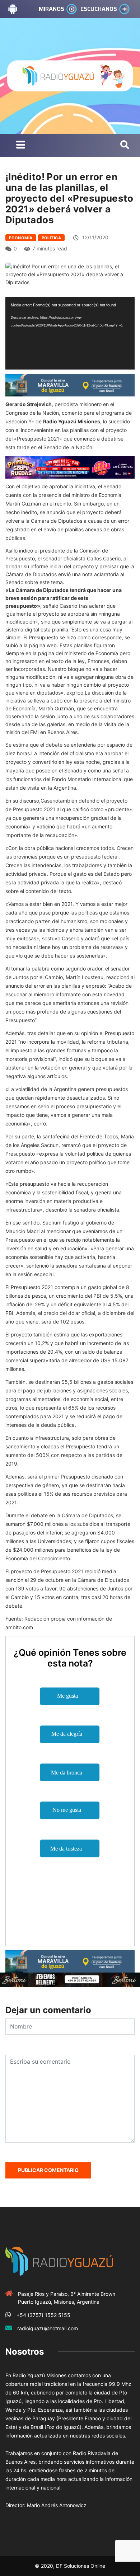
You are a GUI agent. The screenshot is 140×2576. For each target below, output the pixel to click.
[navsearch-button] (125, 145)
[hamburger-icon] (21, 145)
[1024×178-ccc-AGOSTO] (70, 467)
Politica (52, 238)
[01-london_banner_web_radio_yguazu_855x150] (70, 385)
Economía (21, 238)
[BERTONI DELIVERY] (70, 1979)
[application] (70, 333)
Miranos (52, 9)
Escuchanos (99, 9)
